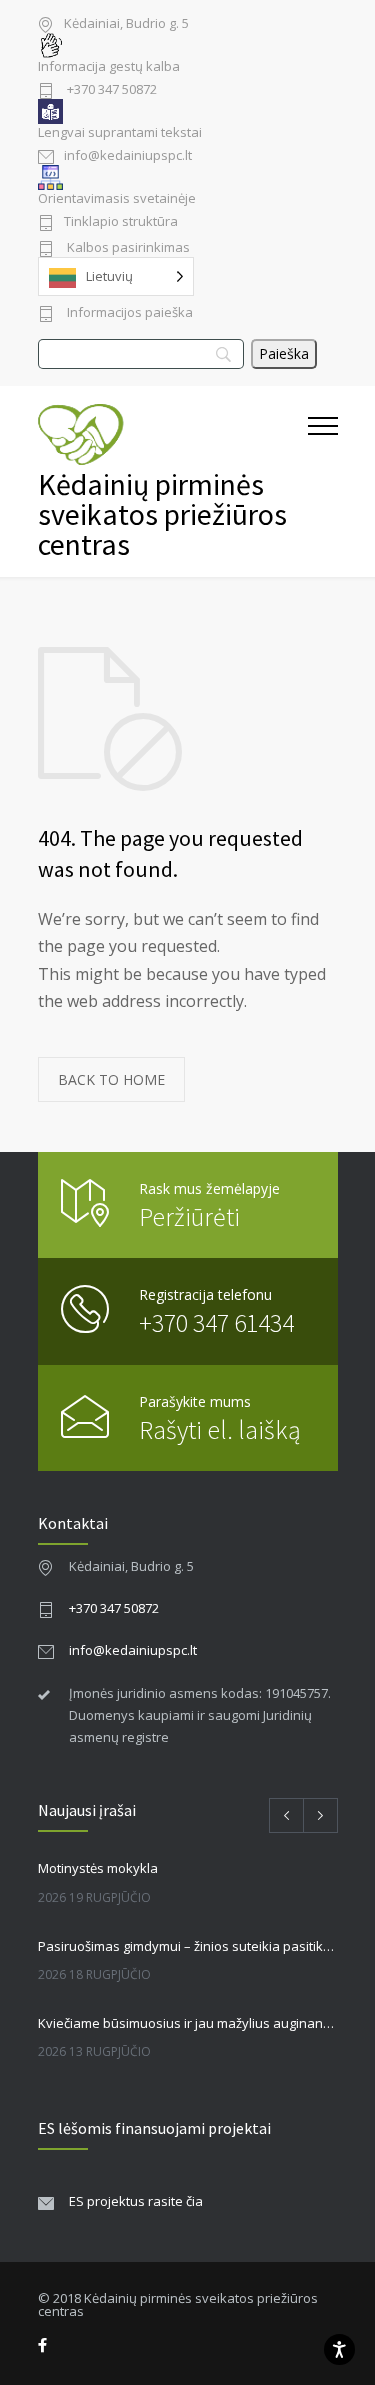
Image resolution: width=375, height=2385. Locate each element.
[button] (323, 481)
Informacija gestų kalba (109, 66)
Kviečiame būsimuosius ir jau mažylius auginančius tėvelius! (188, 2023)
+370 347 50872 (110, 90)
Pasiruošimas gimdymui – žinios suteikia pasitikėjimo (188, 1946)
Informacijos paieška (128, 313)
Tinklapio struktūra (121, 222)
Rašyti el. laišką (220, 1429)
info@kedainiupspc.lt (128, 156)
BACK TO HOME (111, 1079)
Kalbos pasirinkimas (127, 248)
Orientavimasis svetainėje (117, 198)
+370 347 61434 (216, 1322)
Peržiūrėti (189, 1216)
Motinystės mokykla (98, 1868)
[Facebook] (42, 2346)
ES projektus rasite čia (136, 2201)
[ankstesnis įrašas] (286, 1815)
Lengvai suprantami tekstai (120, 132)
